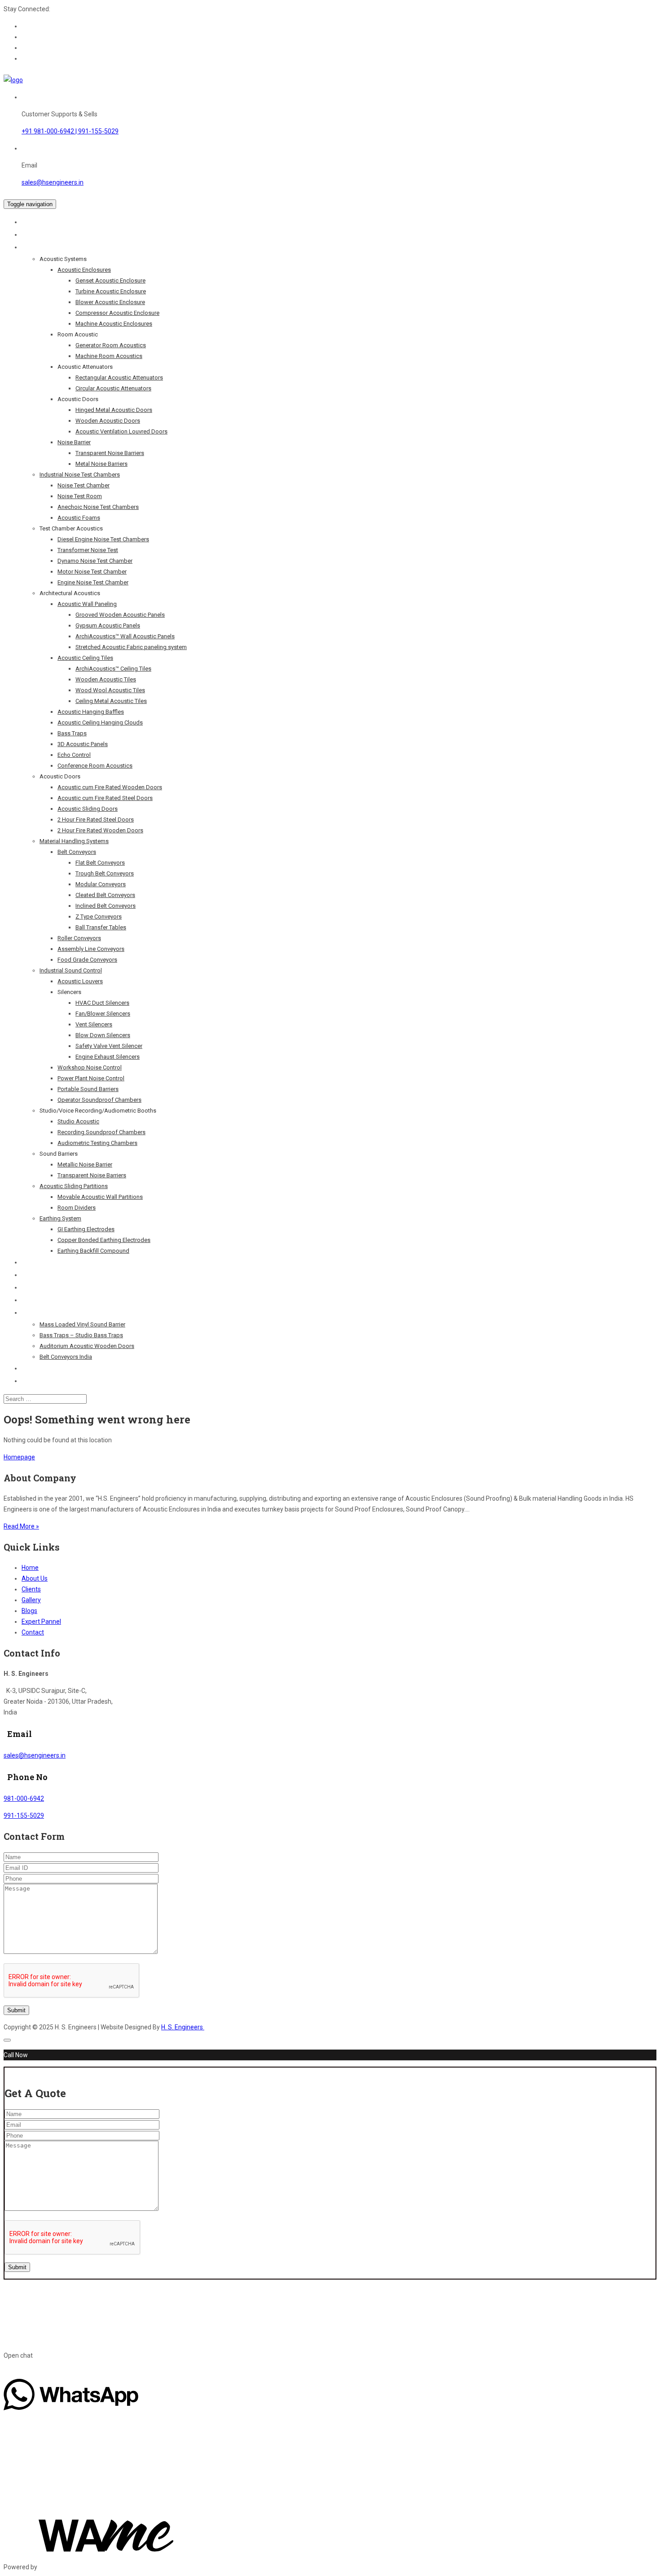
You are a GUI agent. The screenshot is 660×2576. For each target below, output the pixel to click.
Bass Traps (72, 733)
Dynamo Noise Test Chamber (95, 561)
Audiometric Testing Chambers (97, 1143)
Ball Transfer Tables (101, 927)
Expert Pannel (42, 1300)
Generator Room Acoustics (111, 345)
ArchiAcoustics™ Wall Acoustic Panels (125, 636)
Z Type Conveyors (99, 917)
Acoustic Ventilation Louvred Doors (121, 431)
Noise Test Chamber (84, 485)
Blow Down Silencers (103, 1035)
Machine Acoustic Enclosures (114, 324)
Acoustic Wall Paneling (87, 604)
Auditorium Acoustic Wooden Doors (87, 1346)
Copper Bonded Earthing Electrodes (104, 1240)
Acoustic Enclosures (84, 270)
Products (36, 247)
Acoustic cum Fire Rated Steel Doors (105, 798)
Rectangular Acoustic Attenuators (119, 378)
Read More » (21, 1526)
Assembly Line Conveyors (91, 949)
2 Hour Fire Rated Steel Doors (96, 820)
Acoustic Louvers (80, 981)
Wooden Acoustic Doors (108, 421)
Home (31, 222)
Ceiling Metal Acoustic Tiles (111, 701)
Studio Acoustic (78, 1121)
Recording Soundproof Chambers (101, 1132)
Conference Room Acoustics (95, 766)
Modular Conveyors (101, 884)
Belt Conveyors (77, 852)
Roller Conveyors (79, 938)
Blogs (30, 1312)
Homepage (19, 1457)
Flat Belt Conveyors (100, 863)
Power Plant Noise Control (91, 1078)
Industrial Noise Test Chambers (80, 475)
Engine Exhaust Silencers (108, 1057)
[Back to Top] (7, 2040)
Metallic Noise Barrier (85, 1164)
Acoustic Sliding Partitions (74, 1186)
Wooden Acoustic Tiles (106, 679)
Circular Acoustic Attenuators (113, 388)
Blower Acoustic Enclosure (110, 302)
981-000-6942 (24, 1798)
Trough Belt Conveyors (105, 873)
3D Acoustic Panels (83, 744)
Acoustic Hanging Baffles (91, 712)
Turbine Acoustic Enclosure (111, 291)
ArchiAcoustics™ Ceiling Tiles (113, 669)
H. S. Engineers (183, 2027)
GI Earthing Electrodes (86, 1229)
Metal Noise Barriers (101, 464)
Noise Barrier (74, 442)
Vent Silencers (94, 1024)
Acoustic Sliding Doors (88, 809)
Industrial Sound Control (71, 970)
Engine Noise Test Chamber (93, 582)
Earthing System (60, 1218)
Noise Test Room (80, 496)
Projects (35, 1262)
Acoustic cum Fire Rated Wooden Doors (110, 787)
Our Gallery (38, 1287)
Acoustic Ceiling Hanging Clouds (100, 722)
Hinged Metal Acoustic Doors (114, 410)
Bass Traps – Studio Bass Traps (81, 1335)
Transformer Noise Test (88, 550)
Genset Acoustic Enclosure (110, 281)
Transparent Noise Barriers (110, 453)
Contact (33, 1381)
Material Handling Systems (74, 841)
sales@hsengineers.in (53, 182)
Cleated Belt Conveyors (105, 895)
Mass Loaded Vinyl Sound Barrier (82, 1324)
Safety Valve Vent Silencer (109, 1046)
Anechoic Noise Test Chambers (98, 507)
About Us (35, 234)
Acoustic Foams (79, 518)
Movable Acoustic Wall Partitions (100, 1197)
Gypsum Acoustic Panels (108, 625)
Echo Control (74, 755)
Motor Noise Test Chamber (92, 572)
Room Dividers (77, 1208)
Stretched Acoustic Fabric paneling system (131, 647)
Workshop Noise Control (90, 1067)
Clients (32, 1275)
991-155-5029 (24, 1816)
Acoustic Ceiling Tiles (85, 658)
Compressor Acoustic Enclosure (117, 313)
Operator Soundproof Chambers (99, 1100)
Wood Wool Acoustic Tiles (110, 690)
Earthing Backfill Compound (93, 1251)
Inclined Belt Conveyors (106, 906)
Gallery (31, 1600)
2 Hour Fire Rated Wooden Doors (100, 830)
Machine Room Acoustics (109, 356)
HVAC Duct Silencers (102, 1003)
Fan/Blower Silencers (103, 1014)
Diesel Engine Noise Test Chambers (103, 539)
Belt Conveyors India (66, 1357)
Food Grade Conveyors (87, 960)
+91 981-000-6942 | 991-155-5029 (70, 131)
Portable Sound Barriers (88, 1089)
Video (30, 1368)
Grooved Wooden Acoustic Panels (120, 615)
